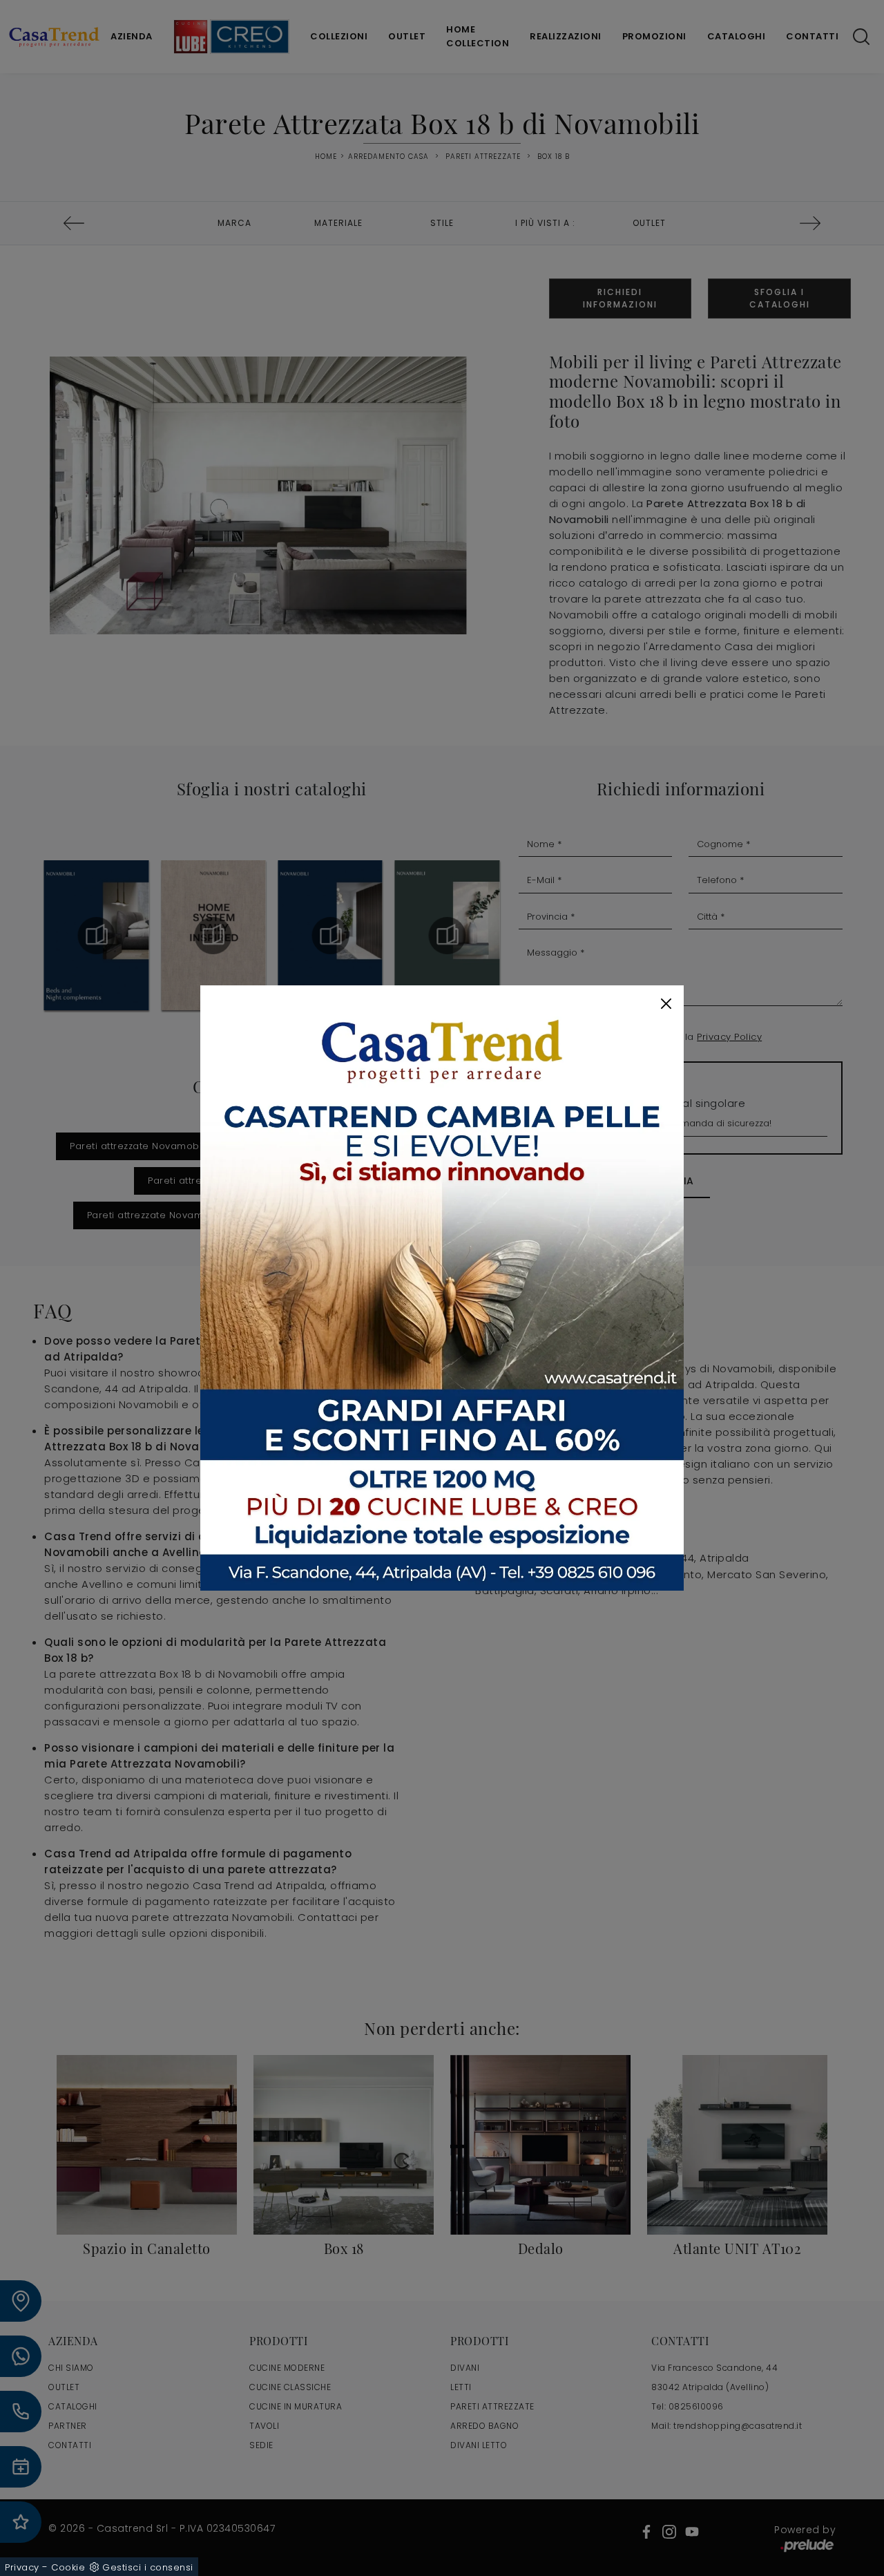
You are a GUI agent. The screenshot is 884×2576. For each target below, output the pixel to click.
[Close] (666, 1004)
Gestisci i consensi (148, 2567)
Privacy (22, 2567)
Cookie (68, 2567)
